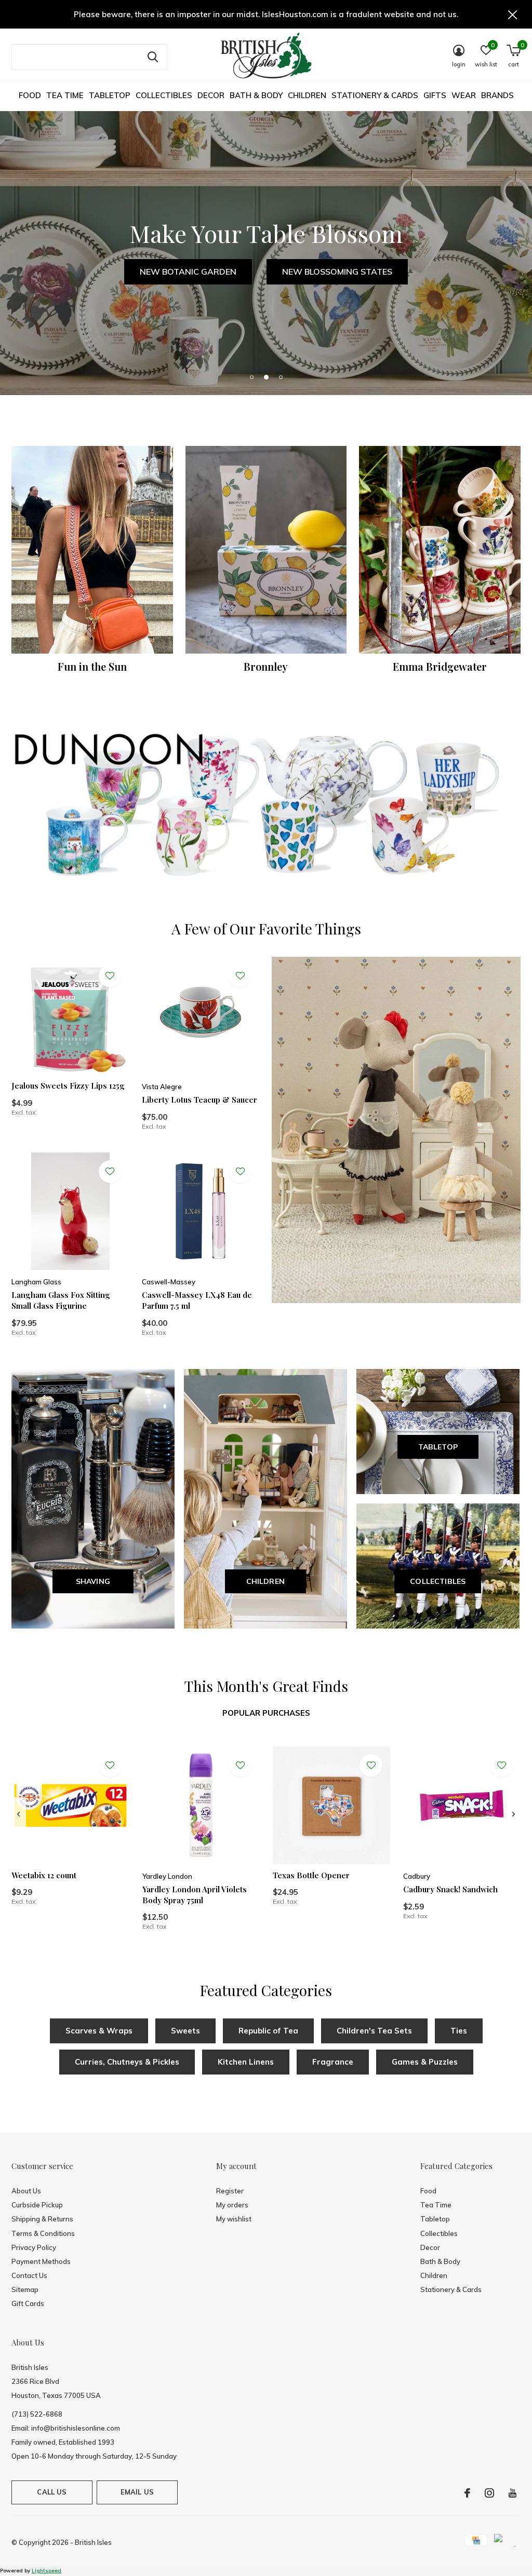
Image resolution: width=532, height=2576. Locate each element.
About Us (26, 2191)
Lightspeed (46, 2571)
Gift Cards (28, 2303)
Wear (464, 95)
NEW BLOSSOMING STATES (337, 272)
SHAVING (93, 1581)
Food (30, 95)
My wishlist (234, 2219)
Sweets (185, 2031)
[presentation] (18, 1814)
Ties (459, 2031)
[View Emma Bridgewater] (440, 550)
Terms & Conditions (43, 2233)
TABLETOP (438, 1447)
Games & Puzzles (425, 2062)
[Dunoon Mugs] (266, 807)
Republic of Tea (268, 2031)
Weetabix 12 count (44, 1875)
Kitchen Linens (246, 2062)
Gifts (435, 95)
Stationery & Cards (375, 95)
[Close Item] (513, 14)
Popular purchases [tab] (266, 1713)
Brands (497, 95)
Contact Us (29, 2275)
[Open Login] (110, 976)
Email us (137, 2492)
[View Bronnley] (266, 550)
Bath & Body (256, 95)
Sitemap (25, 2289)
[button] (251, 377)
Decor (211, 95)
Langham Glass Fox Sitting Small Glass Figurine (61, 1300)
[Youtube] (513, 2493)
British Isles (93, 2542)
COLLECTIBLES (438, 1581)
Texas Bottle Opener (311, 1875)
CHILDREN (266, 1581)
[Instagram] (489, 2493)
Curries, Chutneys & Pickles (127, 2062)
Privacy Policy (34, 2247)
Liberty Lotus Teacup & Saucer (199, 1100)
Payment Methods (41, 2261)
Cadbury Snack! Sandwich (450, 1889)
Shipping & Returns (42, 2219)
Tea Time (65, 95)
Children (307, 95)
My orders (232, 2205)
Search (153, 57)
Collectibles (164, 95)
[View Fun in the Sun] (92, 550)
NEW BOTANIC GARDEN (188, 272)
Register (230, 2191)
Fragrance (333, 2062)
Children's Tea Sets (374, 2031)
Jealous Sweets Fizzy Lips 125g (68, 1086)
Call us (52, 2492)
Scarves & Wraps (99, 2031)
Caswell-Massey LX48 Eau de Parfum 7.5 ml (197, 1300)
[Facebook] (467, 2493)
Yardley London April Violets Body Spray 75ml (195, 1895)
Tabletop (110, 95)
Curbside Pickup (37, 2205)
